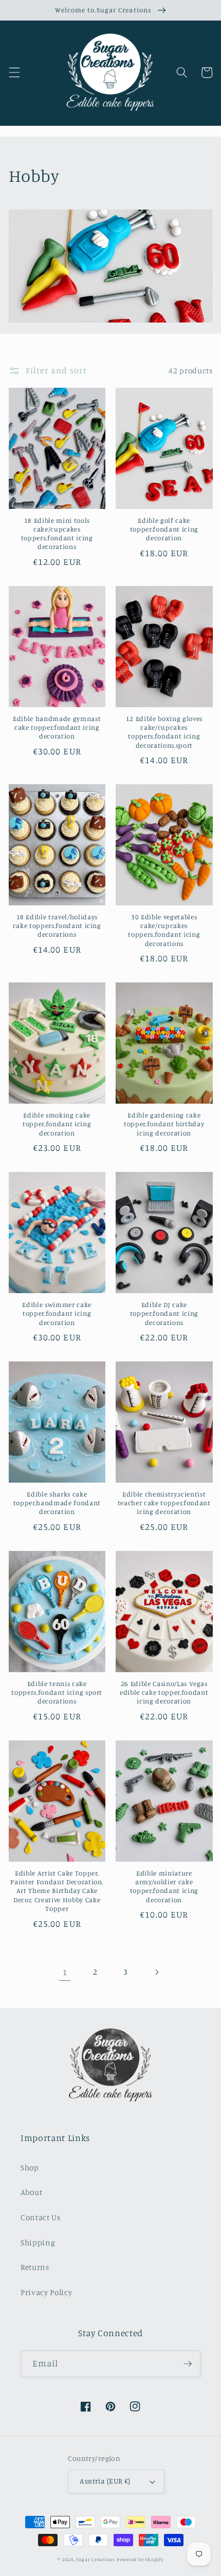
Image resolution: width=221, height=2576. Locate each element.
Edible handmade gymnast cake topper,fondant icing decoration (57, 727)
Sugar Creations (96, 2559)
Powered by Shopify (140, 2559)
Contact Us (41, 2217)
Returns (35, 2267)
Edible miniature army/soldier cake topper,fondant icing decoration (164, 1886)
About (31, 2192)
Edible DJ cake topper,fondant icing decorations (164, 1313)
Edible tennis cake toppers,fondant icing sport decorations (57, 1692)
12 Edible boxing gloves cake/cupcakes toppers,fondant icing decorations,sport (164, 732)
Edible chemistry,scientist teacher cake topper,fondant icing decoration (164, 1503)
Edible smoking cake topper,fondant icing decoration (57, 1124)
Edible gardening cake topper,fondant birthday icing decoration (164, 1124)
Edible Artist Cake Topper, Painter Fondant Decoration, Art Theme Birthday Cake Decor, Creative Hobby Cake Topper (57, 1891)
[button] (14, 72)
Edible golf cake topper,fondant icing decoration (164, 529)
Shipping (38, 2242)
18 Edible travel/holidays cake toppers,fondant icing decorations (57, 925)
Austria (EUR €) (105, 2481)
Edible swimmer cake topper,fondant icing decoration (57, 1313)
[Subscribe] (188, 2364)
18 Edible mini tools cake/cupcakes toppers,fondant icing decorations (57, 533)
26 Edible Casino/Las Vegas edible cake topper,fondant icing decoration (164, 1692)
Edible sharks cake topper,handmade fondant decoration (57, 1503)
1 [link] (65, 1972)
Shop (30, 2167)
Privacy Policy (46, 2292)
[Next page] (156, 1972)
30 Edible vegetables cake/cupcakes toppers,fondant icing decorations (164, 930)
